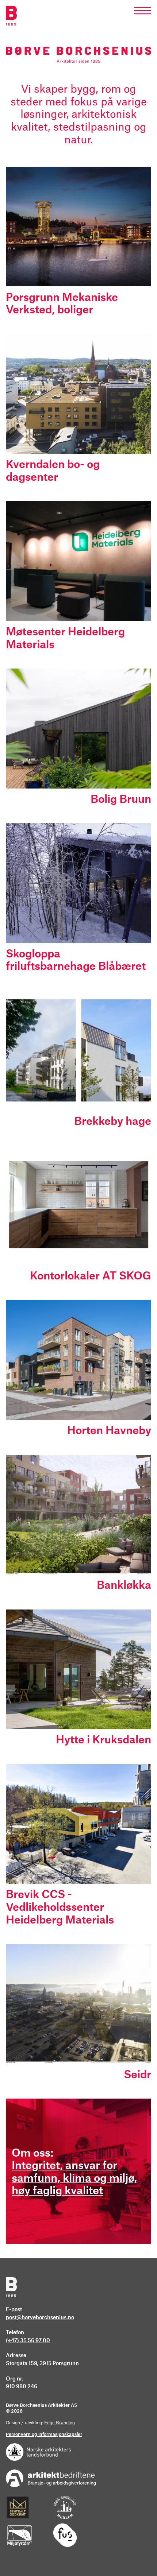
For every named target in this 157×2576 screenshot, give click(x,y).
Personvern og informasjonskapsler (44, 2434)
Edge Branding (60, 2423)
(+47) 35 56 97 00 (28, 2341)
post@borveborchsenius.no (40, 2318)
